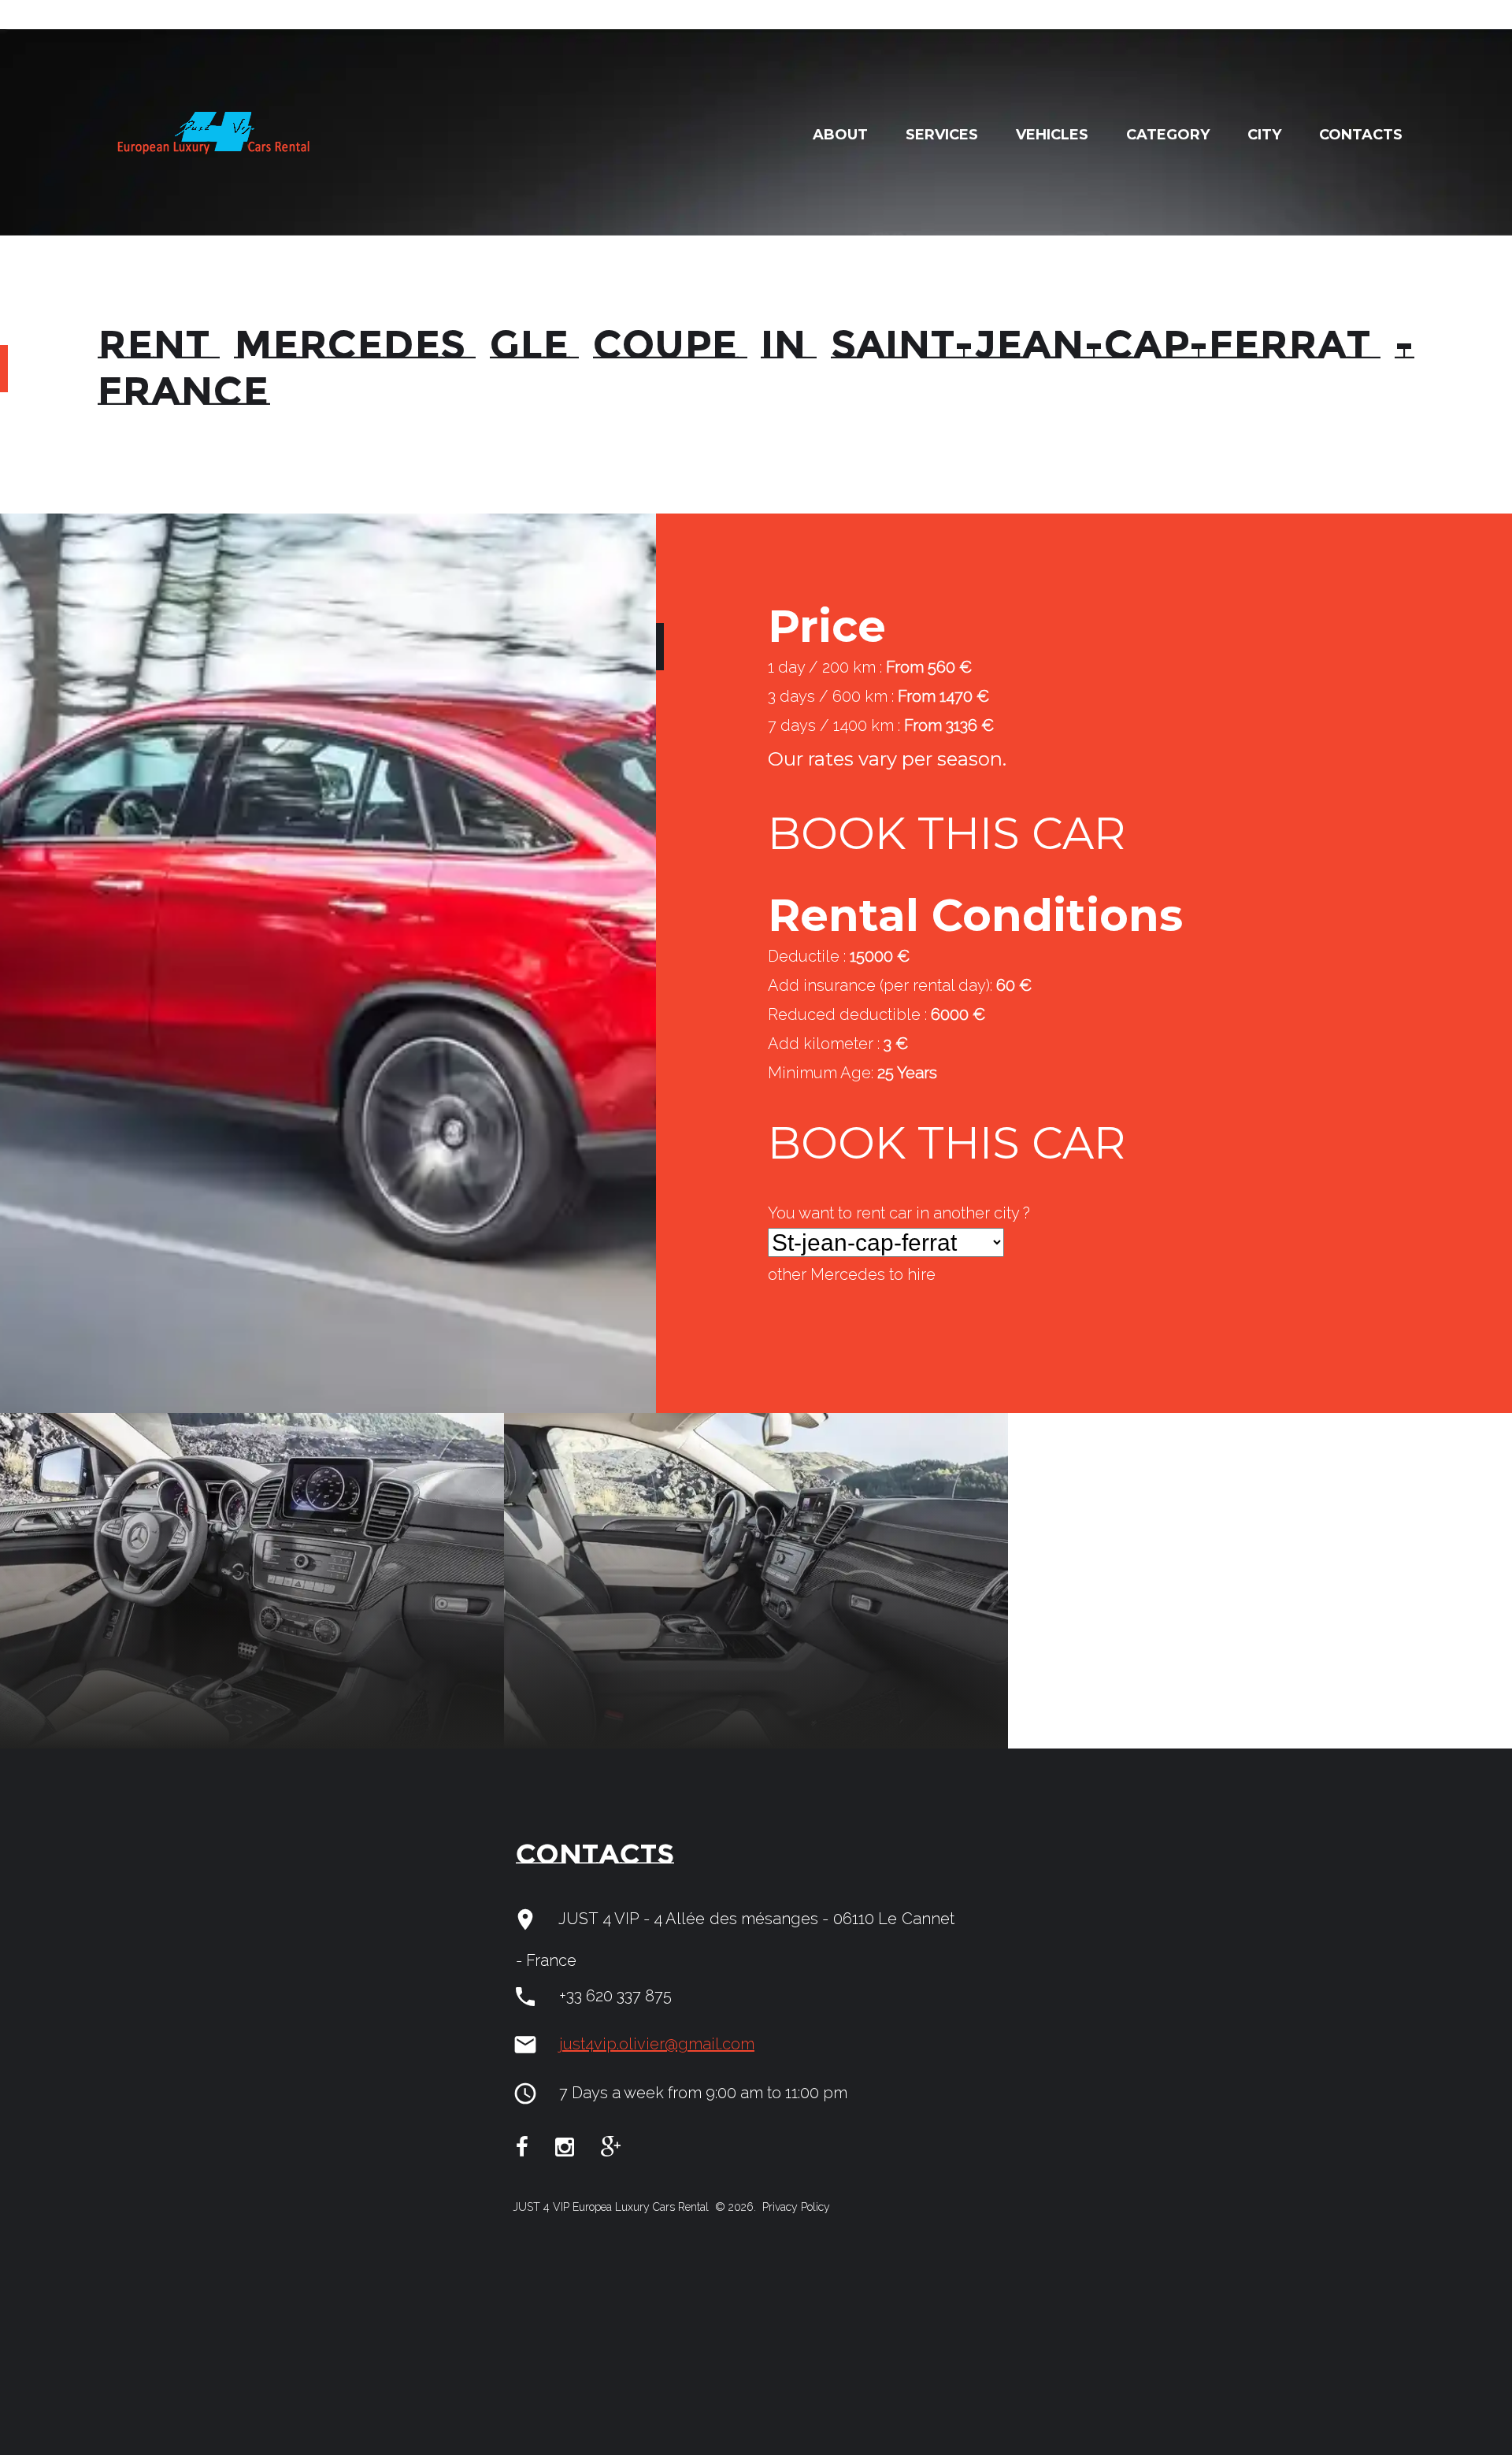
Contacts (1361, 135)
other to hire (852, 1274)
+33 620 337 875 (615, 1996)
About (840, 135)
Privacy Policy (795, 2207)
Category (1168, 135)
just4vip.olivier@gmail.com (657, 2044)
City (1264, 135)
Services (942, 135)
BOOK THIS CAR (947, 833)
